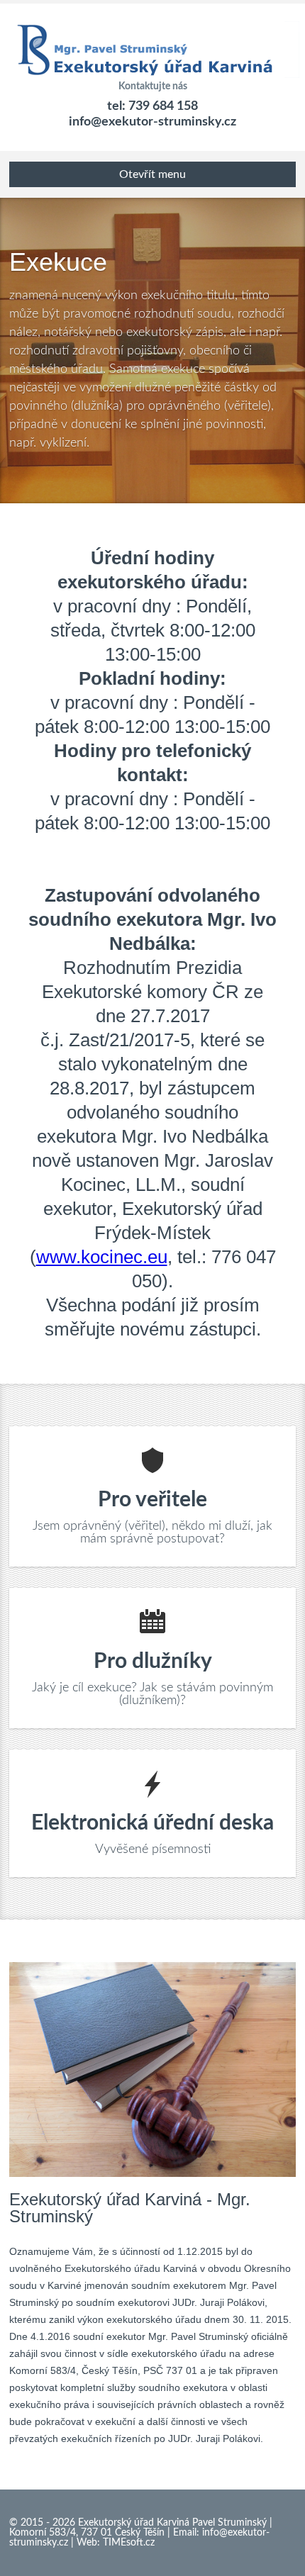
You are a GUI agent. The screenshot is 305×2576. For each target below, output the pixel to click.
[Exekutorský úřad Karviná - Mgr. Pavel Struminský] (152, 43)
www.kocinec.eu (102, 1257)
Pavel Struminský (229, 2523)
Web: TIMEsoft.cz (116, 2543)
